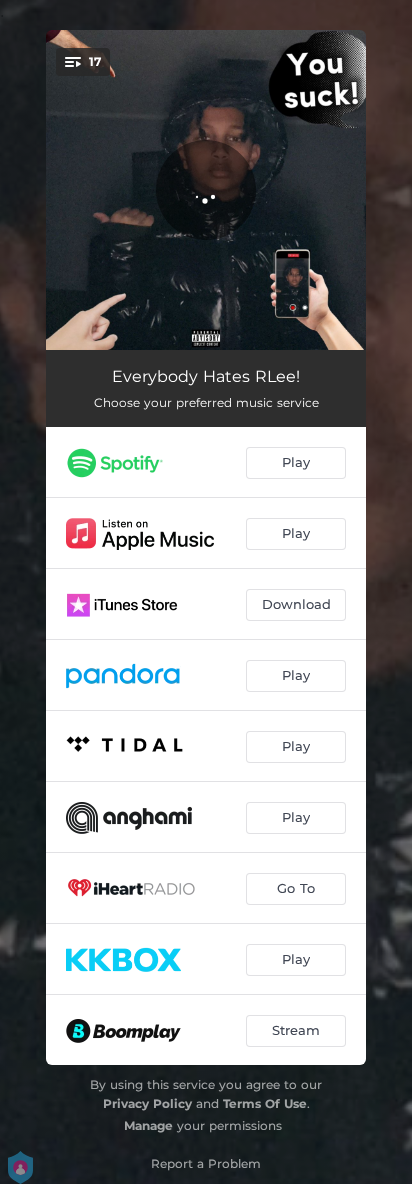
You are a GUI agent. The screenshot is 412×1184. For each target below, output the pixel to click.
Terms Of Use (265, 1103)
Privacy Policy (147, 1103)
